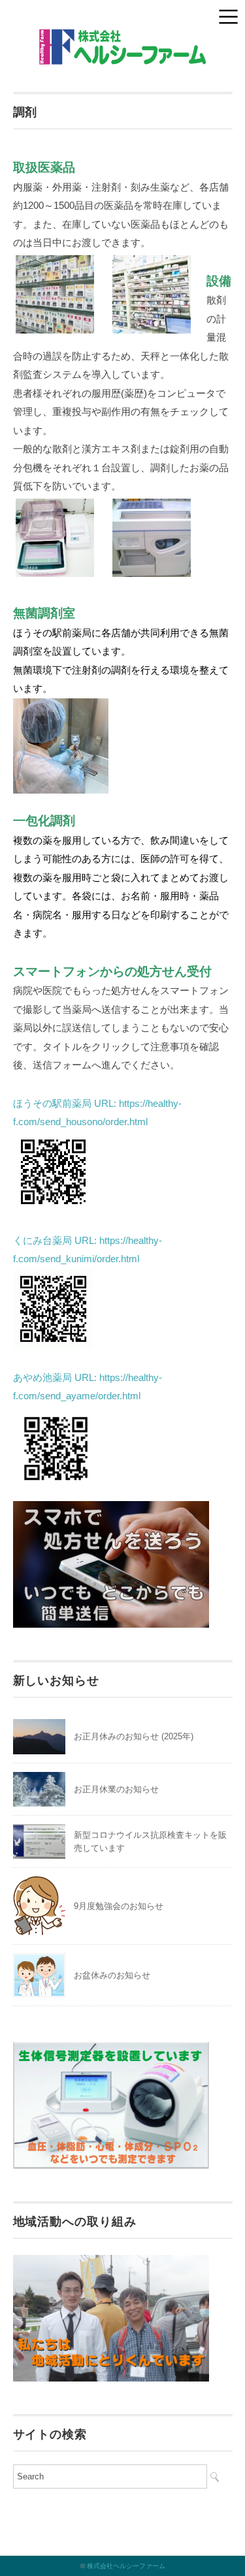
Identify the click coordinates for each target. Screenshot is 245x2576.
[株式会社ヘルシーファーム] (122, 39)
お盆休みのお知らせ (112, 1975)
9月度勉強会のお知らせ (119, 1906)
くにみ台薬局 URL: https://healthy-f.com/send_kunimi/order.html (88, 1250)
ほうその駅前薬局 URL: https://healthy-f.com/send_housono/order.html (97, 1113)
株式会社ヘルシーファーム (126, 2566)
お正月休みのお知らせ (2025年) (134, 1736)
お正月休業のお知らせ (116, 1789)
